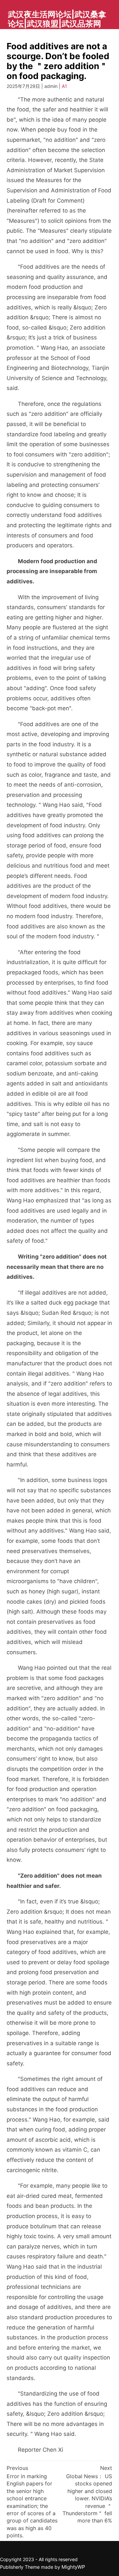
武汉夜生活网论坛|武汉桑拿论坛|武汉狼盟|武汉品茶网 (57, 19)
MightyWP (73, 2567)
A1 (64, 86)
